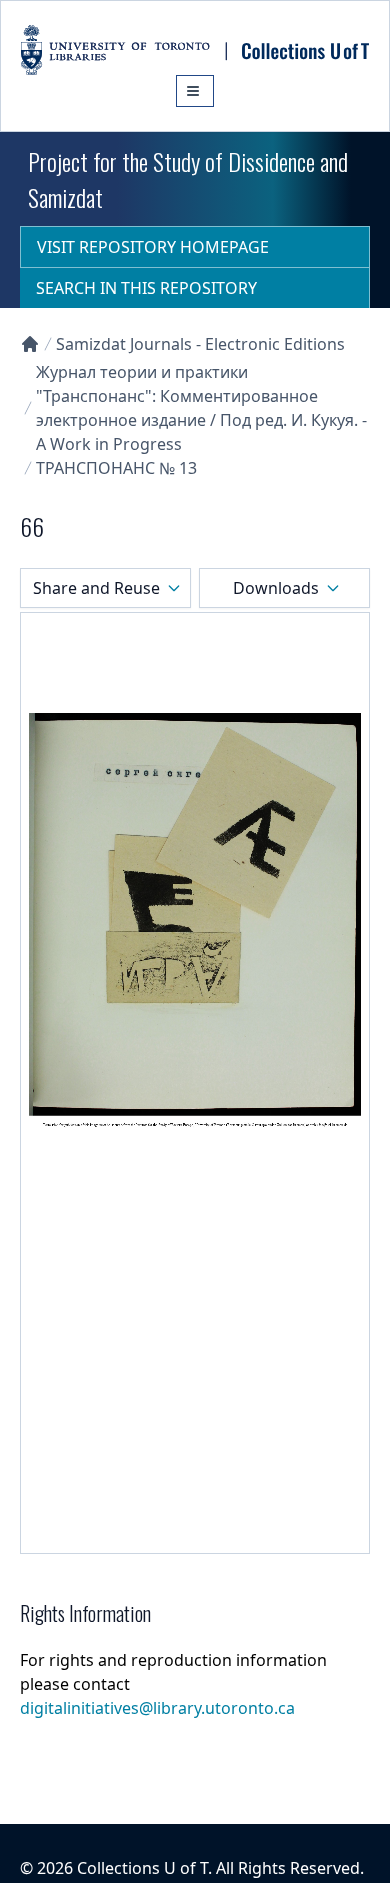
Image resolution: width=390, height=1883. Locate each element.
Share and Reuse (96, 588)
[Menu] (195, 91)
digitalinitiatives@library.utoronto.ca (157, 1708)
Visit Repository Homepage (153, 247)
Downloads (276, 588)
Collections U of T (142, 1868)
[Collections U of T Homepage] (30, 344)
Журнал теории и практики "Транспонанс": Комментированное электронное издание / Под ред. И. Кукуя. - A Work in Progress (201, 408)
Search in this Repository (146, 288)
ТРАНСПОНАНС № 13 (116, 468)
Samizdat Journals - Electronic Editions (200, 344)
